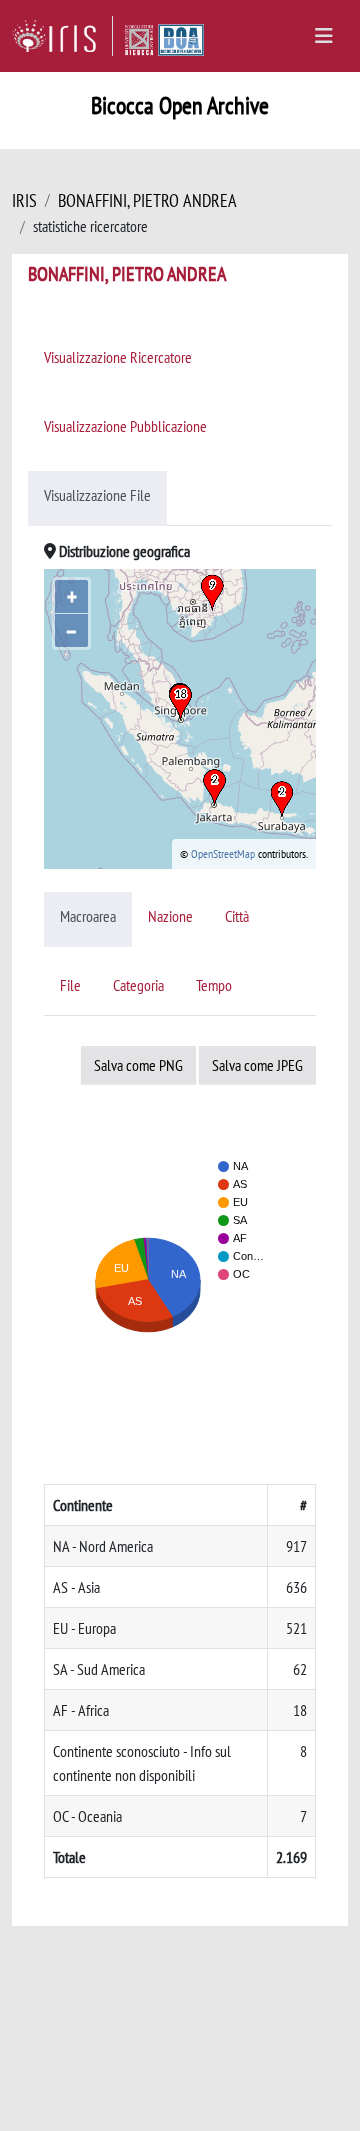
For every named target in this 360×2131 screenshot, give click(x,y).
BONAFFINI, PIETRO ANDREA (147, 200)
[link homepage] (62, 36)
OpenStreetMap (223, 853)
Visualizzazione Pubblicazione (125, 426)
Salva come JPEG (257, 1065)
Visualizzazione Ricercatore (118, 357)
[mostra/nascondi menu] (324, 36)
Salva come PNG (138, 1065)
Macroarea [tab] (88, 916)
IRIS (24, 200)
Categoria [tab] (138, 985)
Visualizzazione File (97, 495)
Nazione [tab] (170, 916)
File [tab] (70, 985)
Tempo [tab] (214, 985)
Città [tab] (237, 916)
